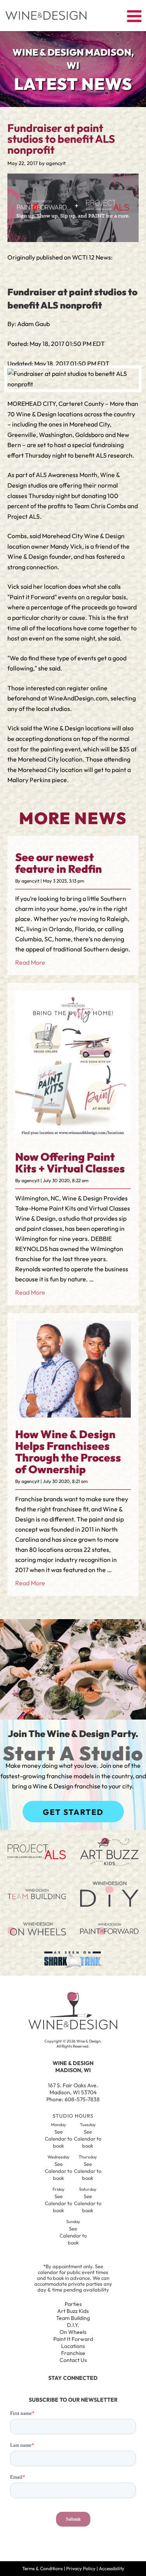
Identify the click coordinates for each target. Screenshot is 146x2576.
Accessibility (112, 2568)
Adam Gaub (33, 324)
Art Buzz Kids (73, 2311)
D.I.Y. (73, 2325)
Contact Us (73, 2360)
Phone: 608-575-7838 (73, 2099)
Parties (73, 2304)
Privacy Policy (81, 2568)
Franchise (73, 2353)
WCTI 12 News (91, 257)
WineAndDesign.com (78, 698)
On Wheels (73, 2332)
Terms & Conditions (42, 2568)
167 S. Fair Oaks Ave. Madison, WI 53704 (73, 2089)
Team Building (73, 2318)
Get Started (73, 1812)
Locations (73, 2346)
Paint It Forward (73, 2339)
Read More (30, 962)
